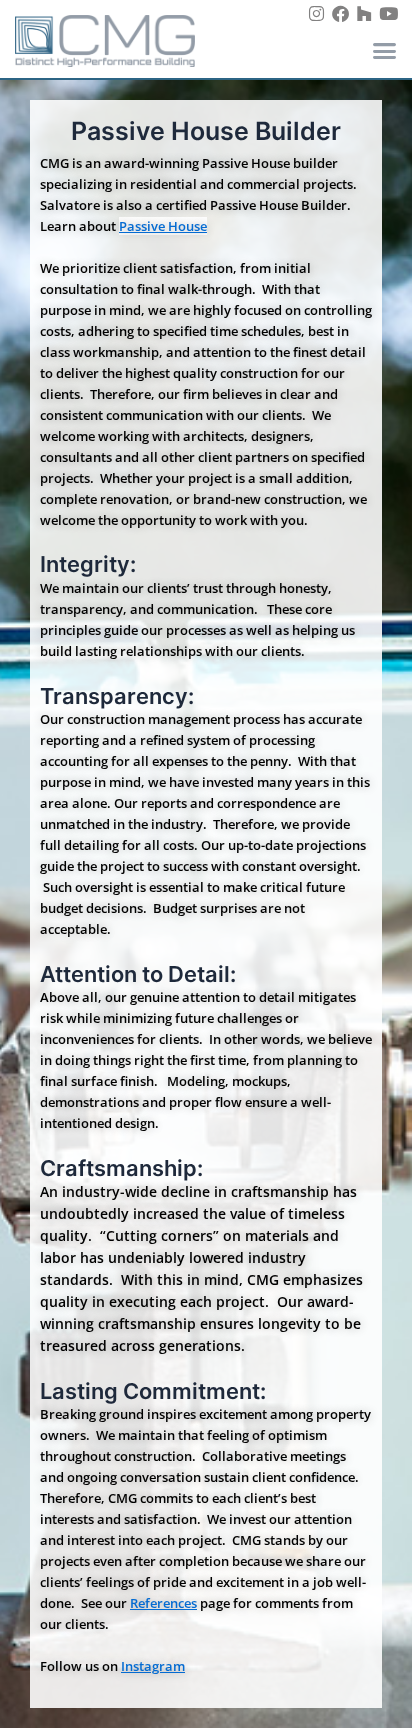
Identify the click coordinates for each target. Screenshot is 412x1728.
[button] (384, 50)
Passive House (163, 226)
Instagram (153, 1666)
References (163, 1603)
